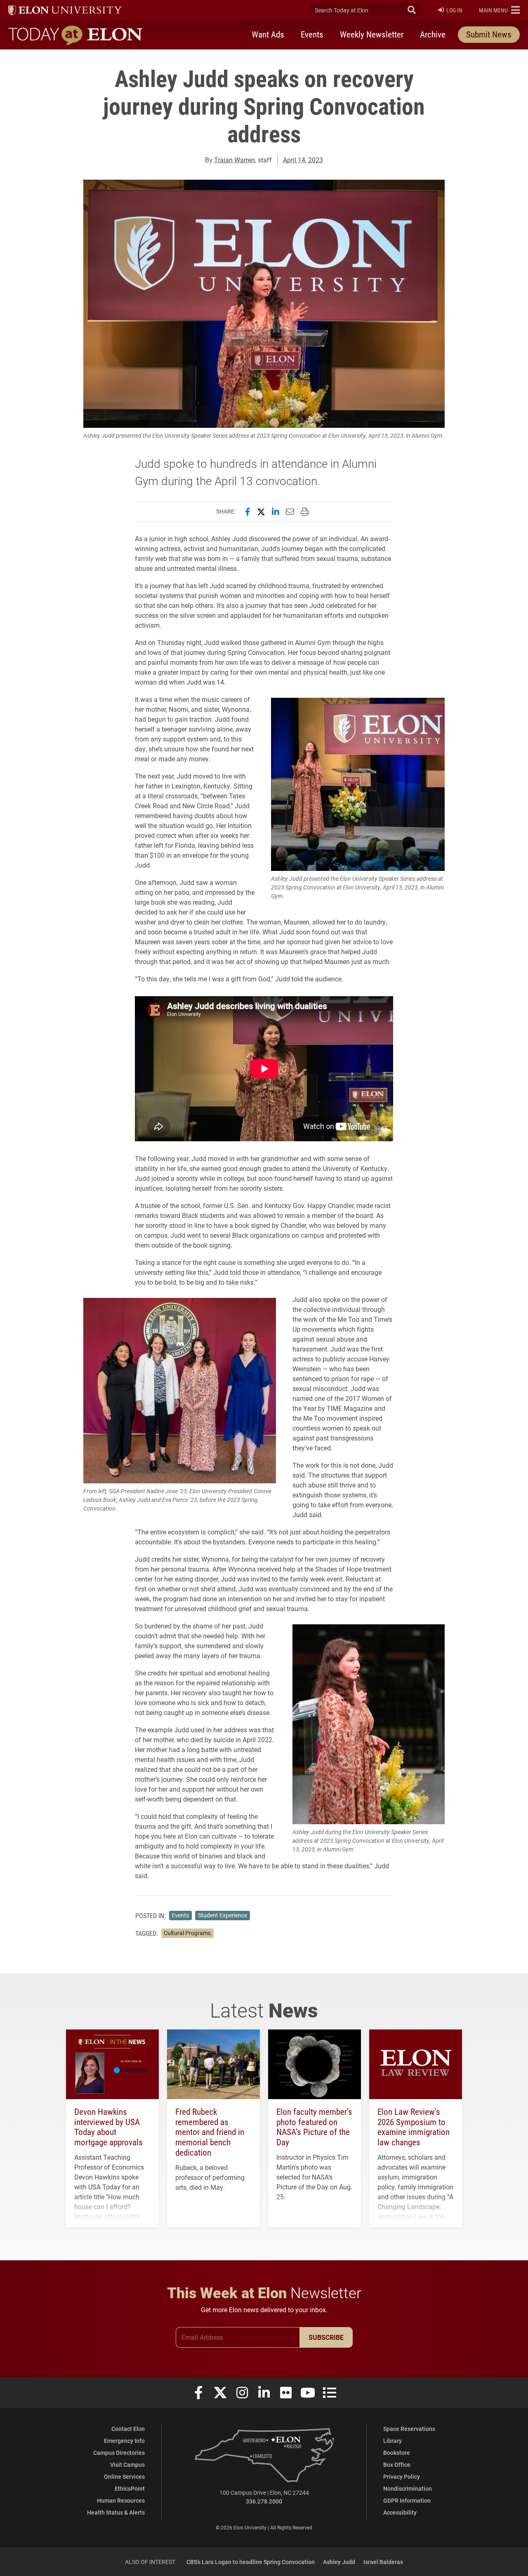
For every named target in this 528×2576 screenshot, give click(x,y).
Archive (433, 34)
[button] (499, 10)
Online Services (124, 2476)
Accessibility (400, 2512)
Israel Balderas (383, 2562)
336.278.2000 (264, 2501)
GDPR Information (407, 2500)
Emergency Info (124, 2441)
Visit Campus (127, 2465)
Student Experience (223, 1915)
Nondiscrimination (408, 2488)
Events (312, 34)
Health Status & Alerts (116, 2512)
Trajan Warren (235, 160)
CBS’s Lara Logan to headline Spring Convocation (251, 2562)
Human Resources (121, 2500)
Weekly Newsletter (372, 34)
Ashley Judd (339, 2562)
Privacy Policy (402, 2476)
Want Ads (268, 34)
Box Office (397, 2465)
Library (392, 2441)
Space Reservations (409, 2429)
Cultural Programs (187, 1933)
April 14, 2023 (303, 160)
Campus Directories (119, 2453)
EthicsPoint (130, 2488)
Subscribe (326, 2337)
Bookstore (397, 2453)
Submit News (489, 34)
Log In (454, 10)
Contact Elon (128, 2429)
